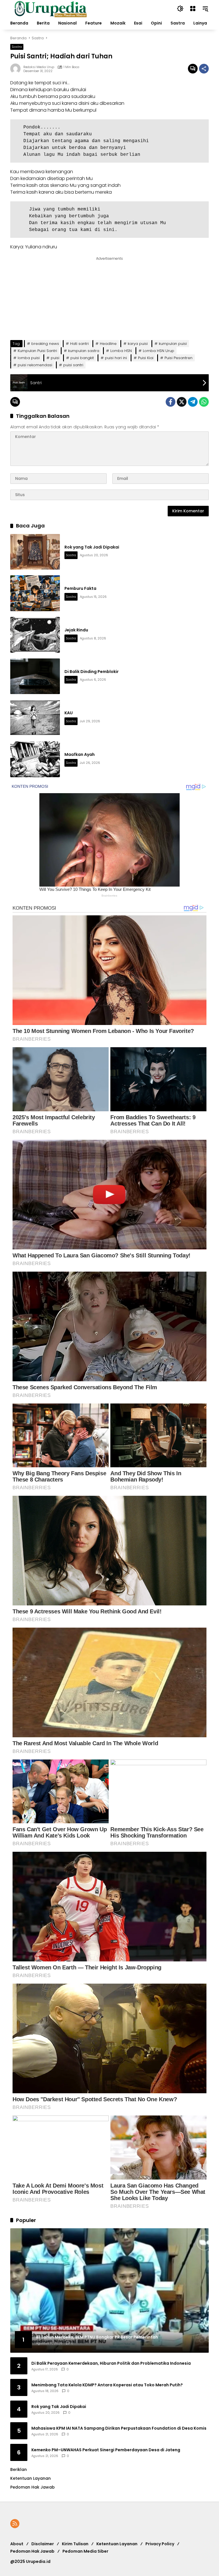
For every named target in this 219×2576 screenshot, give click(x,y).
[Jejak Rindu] (35, 635)
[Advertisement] (54, 297)
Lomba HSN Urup (159, 351)
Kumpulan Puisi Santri (37, 351)
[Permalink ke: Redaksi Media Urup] (17, 69)
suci (57, 83)
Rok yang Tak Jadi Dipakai (92, 547)
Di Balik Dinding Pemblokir (92, 672)
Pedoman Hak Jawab (32, 2551)
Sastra (17, 47)
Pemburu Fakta (80, 588)
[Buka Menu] (193, 9)
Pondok (32, 127)
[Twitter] (182, 402)
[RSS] (15, 2524)
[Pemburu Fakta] (35, 593)
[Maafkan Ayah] (35, 759)
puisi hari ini (116, 358)
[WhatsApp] (204, 402)
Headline (108, 344)
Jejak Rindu (76, 630)
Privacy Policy (160, 2544)
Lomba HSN (121, 351)
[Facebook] (171, 402)
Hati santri (79, 344)
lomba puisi (29, 358)
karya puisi (138, 344)
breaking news (45, 344)
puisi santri (73, 365)
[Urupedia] (50, 8)
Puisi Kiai (146, 358)
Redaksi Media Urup (39, 67)
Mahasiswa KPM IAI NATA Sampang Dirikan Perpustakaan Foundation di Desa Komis (119, 2428)
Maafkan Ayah (80, 754)
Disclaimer (43, 2544)
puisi (55, 358)
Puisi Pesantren (179, 358)
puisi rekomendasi (35, 365)
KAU (69, 713)
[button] (180, 9)
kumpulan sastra (84, 351)
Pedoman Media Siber (85, 2551)
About (17, 2544)
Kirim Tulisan (75, 2544)
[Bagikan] (204, 69)
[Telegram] (193, 402)
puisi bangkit (82, 358)
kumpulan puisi (173, 344)
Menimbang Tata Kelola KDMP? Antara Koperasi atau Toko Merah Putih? (107, 2385)
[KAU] (35, 718)
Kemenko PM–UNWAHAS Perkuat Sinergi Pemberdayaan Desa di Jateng (106, 2450)
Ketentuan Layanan (31, 2478)
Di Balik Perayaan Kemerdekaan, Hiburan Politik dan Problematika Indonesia (111, 2363)
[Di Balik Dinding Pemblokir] (35, 676)
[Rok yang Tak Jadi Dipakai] (35, 552)
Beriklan (19, 2469)
